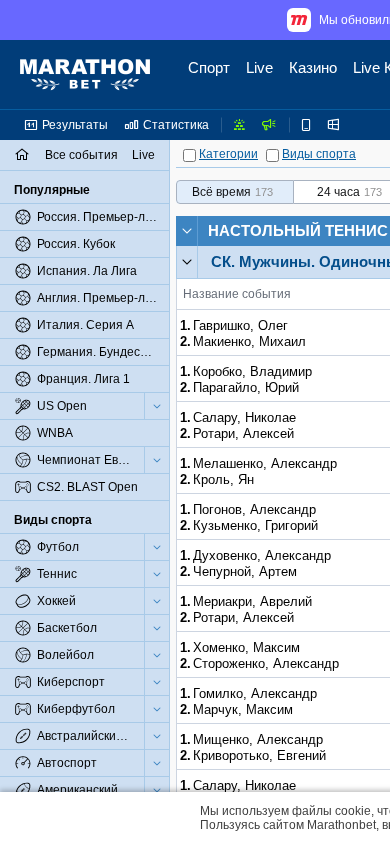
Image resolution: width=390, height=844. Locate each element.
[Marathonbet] (85, 75)
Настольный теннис (298, 230)
